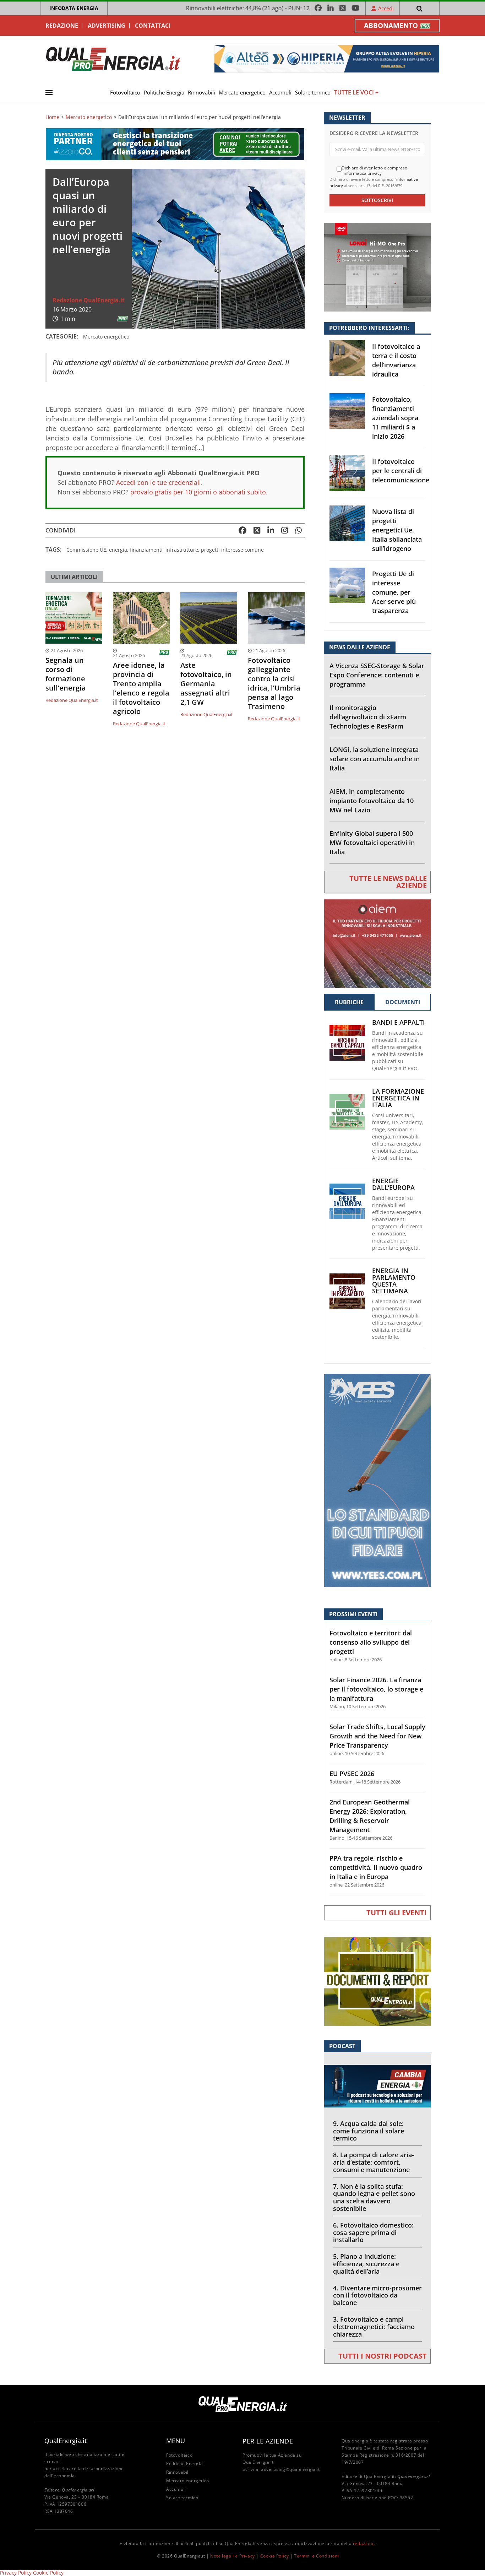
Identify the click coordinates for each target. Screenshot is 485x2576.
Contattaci (153, 26)
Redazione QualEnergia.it (89, 300)
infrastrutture (182, 550)
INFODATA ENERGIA (74, 8)
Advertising (107, 26)
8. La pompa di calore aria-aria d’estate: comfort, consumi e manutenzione (374, 2162)
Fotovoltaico (125, 92)
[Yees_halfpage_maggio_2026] (377, 1480)
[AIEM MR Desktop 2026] (377, 943)
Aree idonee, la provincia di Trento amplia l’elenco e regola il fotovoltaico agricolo (141, 688)
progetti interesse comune (232, 550)
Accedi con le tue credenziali (159, 482)
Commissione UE (86, 550)
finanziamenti (146, 550)
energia (118, 550)
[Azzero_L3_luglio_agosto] (175, 144)
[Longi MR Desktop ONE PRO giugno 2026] (377, 267)
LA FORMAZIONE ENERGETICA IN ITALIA (398, 1098)
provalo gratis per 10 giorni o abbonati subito (198, 492)
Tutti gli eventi (397, 1913)
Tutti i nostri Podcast (383, 2356)
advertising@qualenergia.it (290, 2469)
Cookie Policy (275, 2556)
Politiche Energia (164, 92)
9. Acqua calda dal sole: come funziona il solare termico (369, 2131)
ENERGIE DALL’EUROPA (393, 1184)
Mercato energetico (242, 92)
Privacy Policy (16, 2573)
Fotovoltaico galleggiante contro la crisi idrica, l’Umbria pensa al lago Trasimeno (274, 683)
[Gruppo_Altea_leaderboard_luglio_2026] (327, 58)
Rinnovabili (201, 92)
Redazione (62, 26)
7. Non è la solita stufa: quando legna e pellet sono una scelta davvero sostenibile (374, 2197)
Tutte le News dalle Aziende (388, 882)
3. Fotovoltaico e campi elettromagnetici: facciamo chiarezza (374, 2327)
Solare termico (313, 92)
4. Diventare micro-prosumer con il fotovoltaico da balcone (377, 2295)
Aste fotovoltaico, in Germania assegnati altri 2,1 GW (206, 684)
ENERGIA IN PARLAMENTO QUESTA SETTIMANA (394, 1281)
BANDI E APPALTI (399, 1022)
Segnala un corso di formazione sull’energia (66, 674)
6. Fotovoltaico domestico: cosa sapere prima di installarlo (373, 2233)
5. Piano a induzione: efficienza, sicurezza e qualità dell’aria (366, 2264)
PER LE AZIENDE (268, 2441)
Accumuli (280, 92)
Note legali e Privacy (233, 2556)
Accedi (386, 8)
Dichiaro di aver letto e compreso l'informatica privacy (374, 171)
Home (52, 117)
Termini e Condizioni (316, 2556)
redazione (364, 2543)
